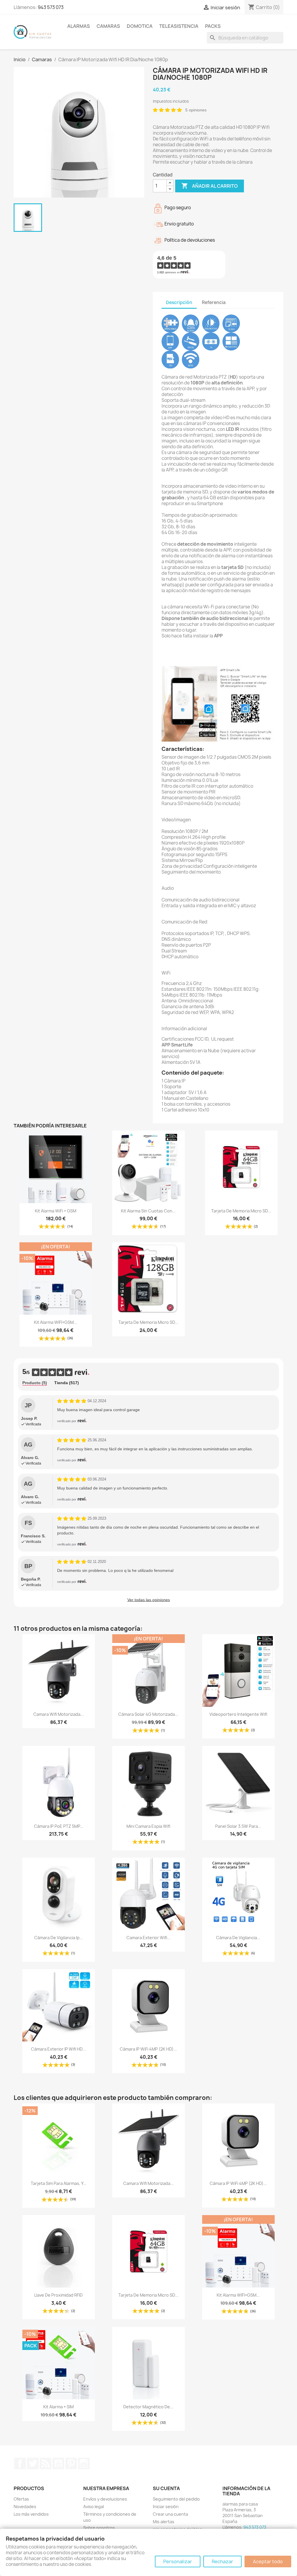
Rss (46, 2463)
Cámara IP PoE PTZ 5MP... (59, 1826)
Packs (213, 26)
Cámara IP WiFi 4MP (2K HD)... (148, 2049)
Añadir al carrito (210, 186)
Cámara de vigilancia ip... (59, 1938)
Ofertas (21, 2499)
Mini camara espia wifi (148, 1826)
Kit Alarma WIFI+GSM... (56, 1322)
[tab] (35, 1383)
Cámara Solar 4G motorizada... (148, 1714)
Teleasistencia (179, 26)
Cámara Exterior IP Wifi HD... (58, 2049)
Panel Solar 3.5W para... (238, 1826)
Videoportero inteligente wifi (238, 1714)
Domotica (140, 26)
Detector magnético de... (148, 2407)
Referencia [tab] (214, 302)
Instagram (84, 2463)
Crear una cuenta (170, 2514)
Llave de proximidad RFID (58, 2295)
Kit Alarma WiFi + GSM (56, 1211)
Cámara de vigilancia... (238, 1938)
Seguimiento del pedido (176, 2499)
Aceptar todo (268, 2561)
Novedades (25, 2507)
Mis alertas (164, 2522)
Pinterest (71, 2463)
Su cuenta (166, 2488)
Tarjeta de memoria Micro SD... (241, 1211)
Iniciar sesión (166, 2507)
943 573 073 (51, 7)
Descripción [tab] (179, 302)
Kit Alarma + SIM (58, 2407)
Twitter (33, 2463)
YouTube (58, 2463)
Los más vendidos (31, 2514)
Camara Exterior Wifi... (148, 1938)
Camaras (108, 26)
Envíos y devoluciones (105, 2499)
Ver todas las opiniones (149, 1600)
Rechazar (222, 2561)
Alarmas (79, 26)
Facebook (20, 2463)
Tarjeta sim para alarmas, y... (59, 2183)
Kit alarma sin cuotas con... (148, 1211)
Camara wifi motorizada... (59, 1714)
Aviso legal (94, 2507)
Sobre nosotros (99, 2528)
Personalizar (178, 2561)
